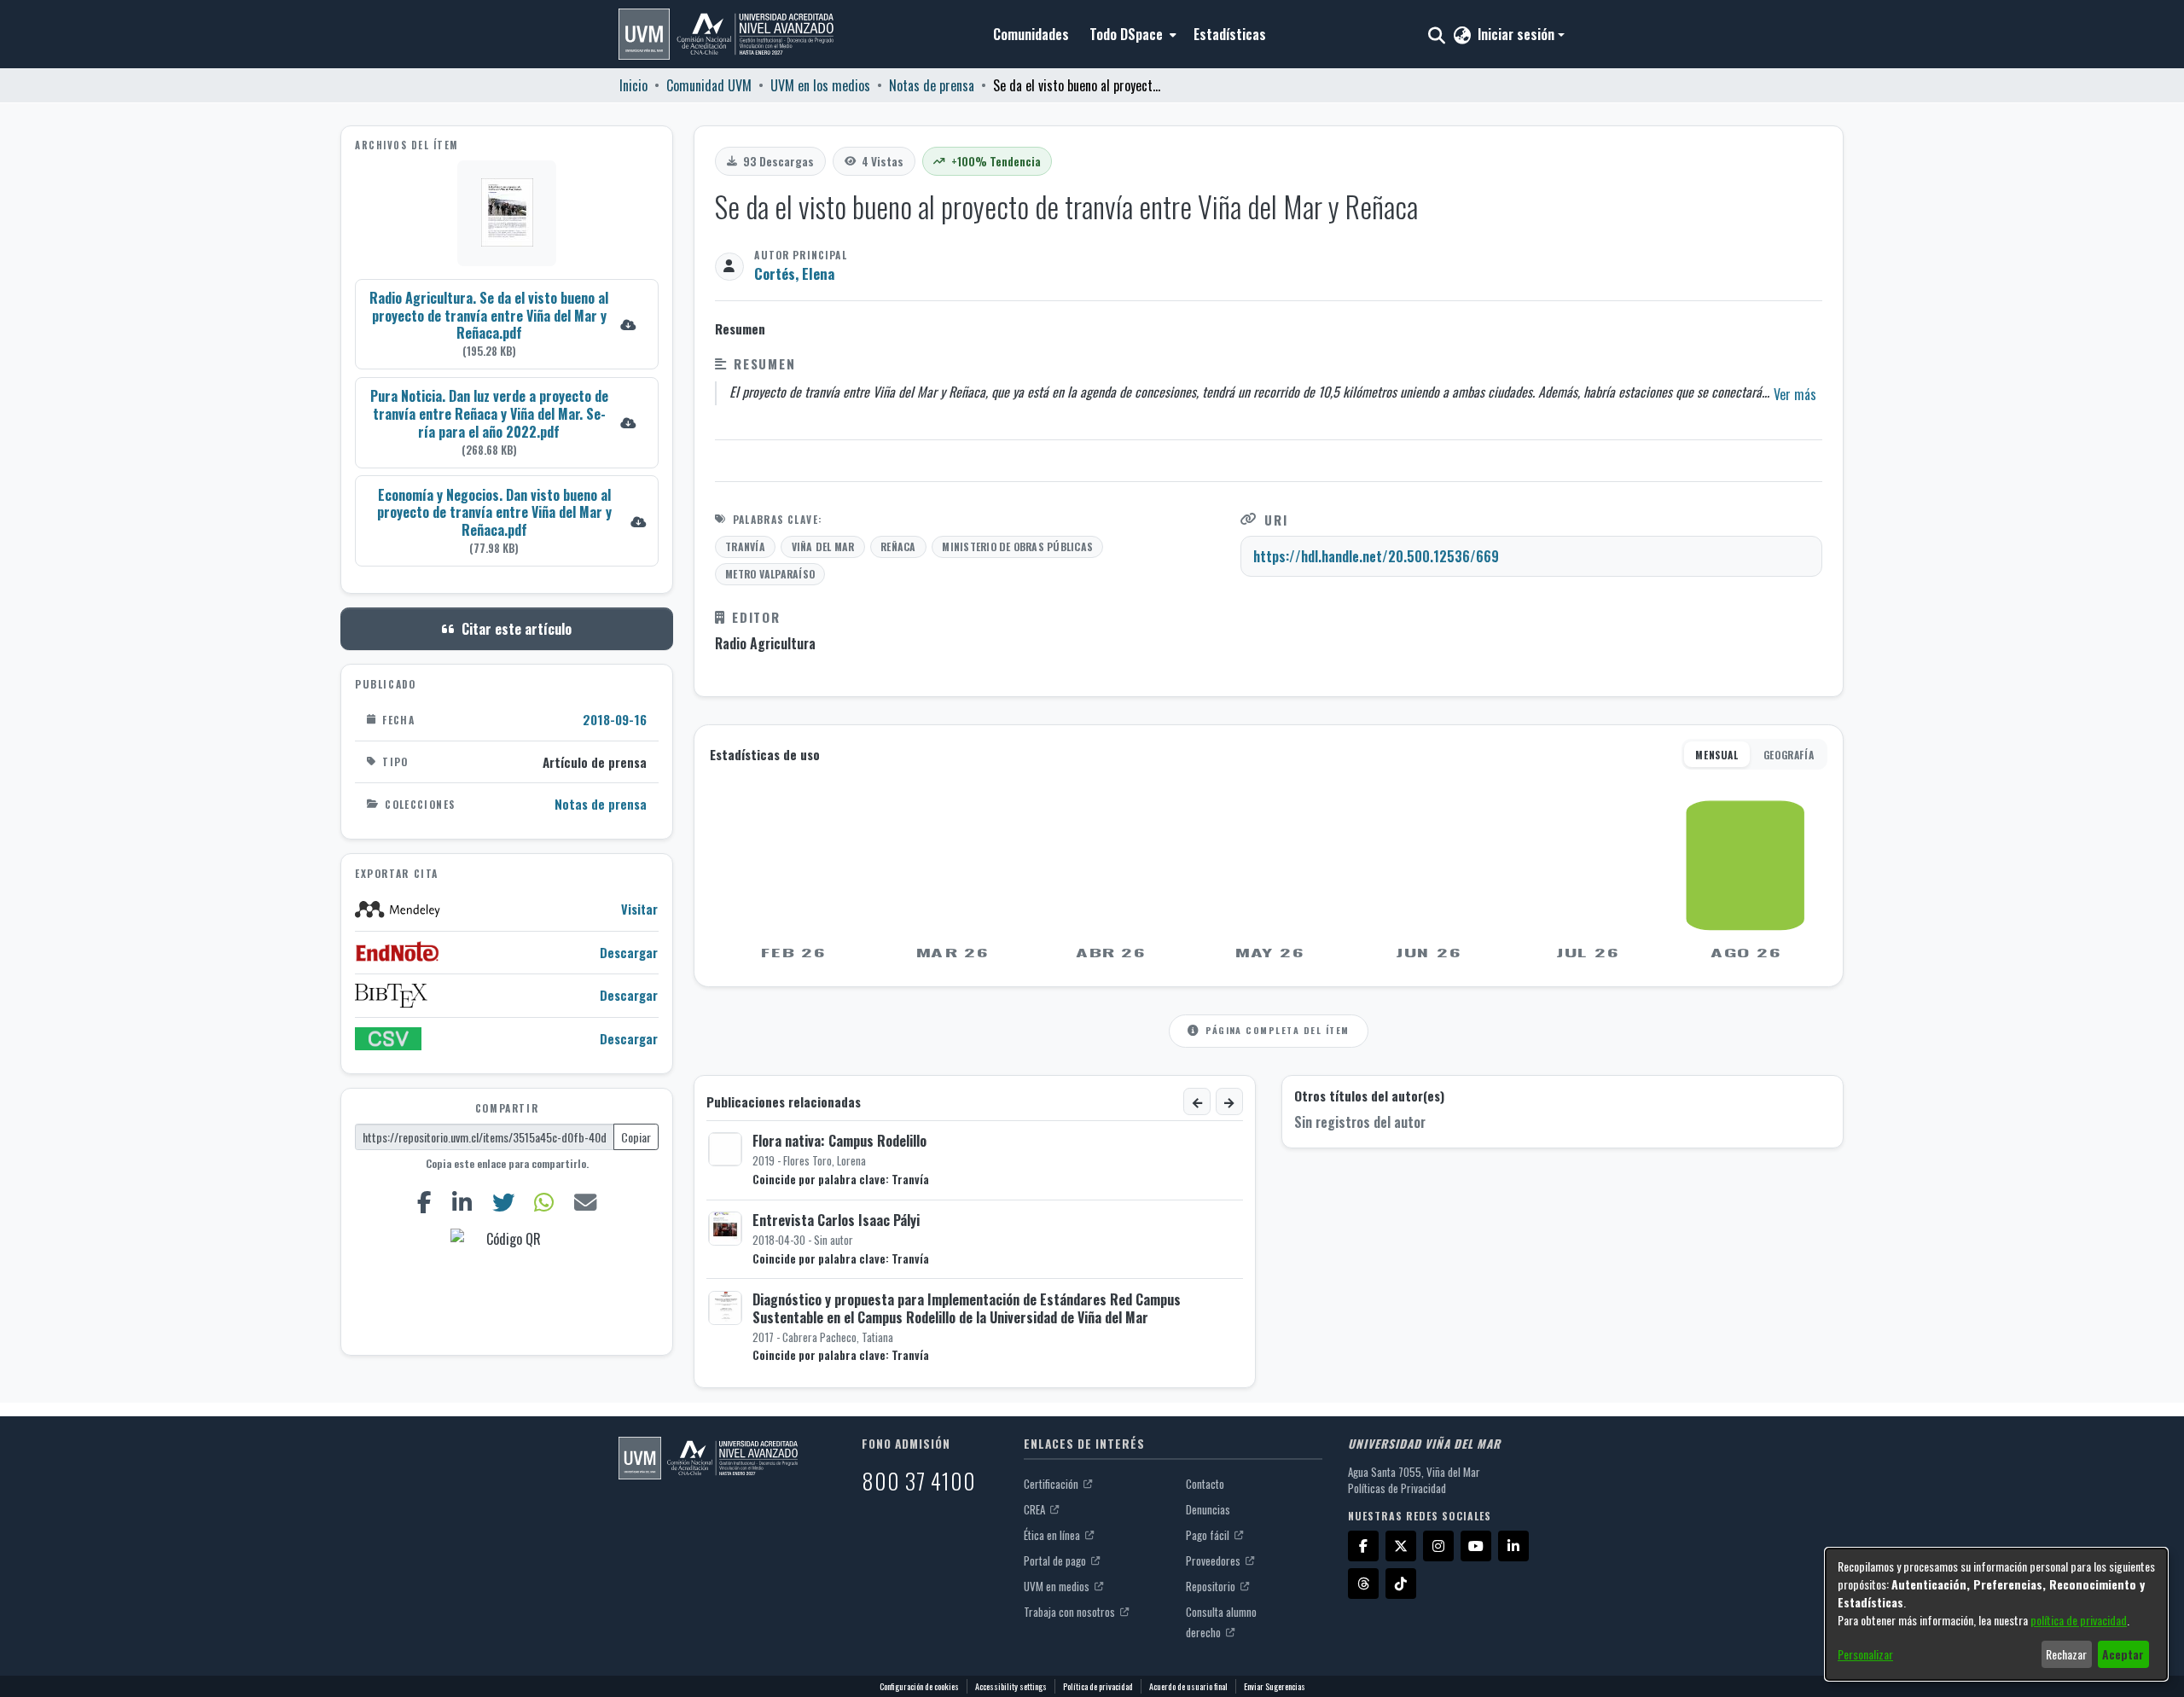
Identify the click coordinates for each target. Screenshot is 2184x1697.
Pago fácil (1209, 1535)
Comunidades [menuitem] (1031, 34)
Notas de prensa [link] (932, 85)
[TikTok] (1401, 1584)
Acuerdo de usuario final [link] (1188, 1686)
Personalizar (1865, 1654)
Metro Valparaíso (770, 574)
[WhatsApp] (544, 1202)
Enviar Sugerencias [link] (1275, 1686)
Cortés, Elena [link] (794, 273)
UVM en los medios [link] (820, 85)
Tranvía (745, 546)
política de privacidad (2079, 1620)
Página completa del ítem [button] (1277, 1030)
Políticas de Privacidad (1397, 1488)
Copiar (636, 1137)
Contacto (1205, 1484)
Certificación (1052, 1484)
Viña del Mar (823, 546)
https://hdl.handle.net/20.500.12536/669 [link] (1376, 556)
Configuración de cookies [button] (919, 1686)
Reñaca (898, 546)
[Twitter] (503, 1202)
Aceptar (2123, 1654)
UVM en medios (1058, 1586)
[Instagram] (1438, 1546)
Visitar (639, 909)
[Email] (586, 1202)
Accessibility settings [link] (1011, 1686)
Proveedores (1214, 1560)
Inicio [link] (633, 85)
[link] (507, 324)
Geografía (1789, 755)
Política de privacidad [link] (1098, 1686)
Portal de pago (1056, 1560)
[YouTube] (1476, 1546)
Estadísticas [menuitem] (1230, 34)
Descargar (629, 953)
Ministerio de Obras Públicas (1017, 546)
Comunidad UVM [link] (709, 85)
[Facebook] (424, 1202)
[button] (726, 34)
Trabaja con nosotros (1071, 1612)
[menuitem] (1131, 34)
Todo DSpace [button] (1126, 34)
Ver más (1795, 394)
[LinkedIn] (462, 1202)
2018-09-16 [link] (615, 719)
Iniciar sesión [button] (1518, 34)
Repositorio (1212, 1586)
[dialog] (1996, 1614)
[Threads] (1363, 1584)
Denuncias (1208, 1509)
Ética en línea (1053, 1535)
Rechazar (2066, 1654)
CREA (1036, 1509)
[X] (1401, 1546)
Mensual (1716, 755)
